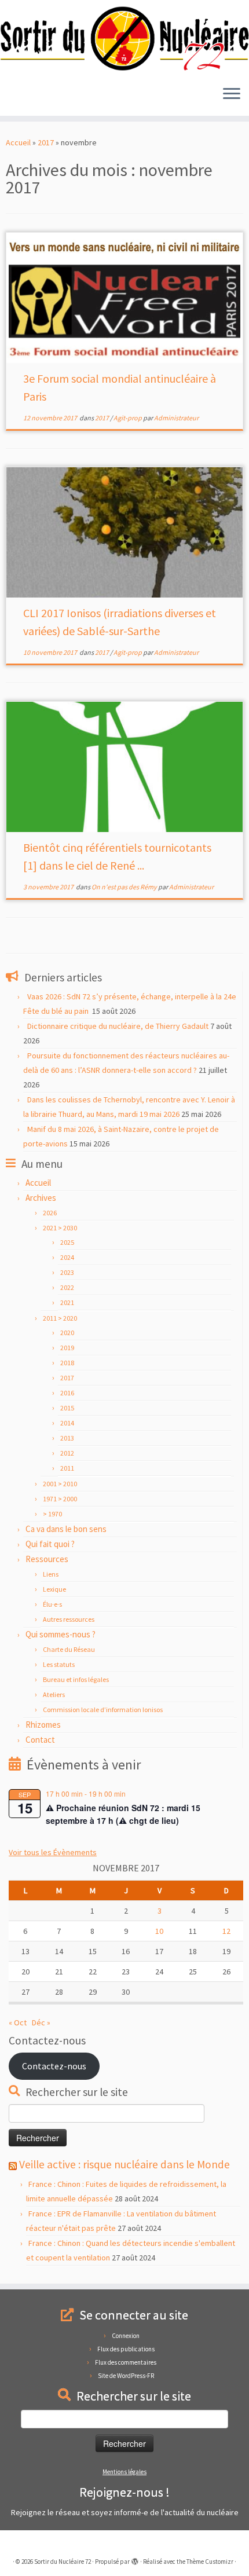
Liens (51, 1574)
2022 (67, 1287)
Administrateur (176, 418)
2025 (67, 1242)
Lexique (54, 1589)
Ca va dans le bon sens (66, 1529)
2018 (67, 1363)
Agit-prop (128, 418)
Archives (41, 1198)
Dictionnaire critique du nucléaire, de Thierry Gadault (118, 1026)
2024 (67, 1257)
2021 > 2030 (60, 1228)
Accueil (18, 142)
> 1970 (52, 1514)
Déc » (41, 2022)
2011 (67, 1468)
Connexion (126, 2336)
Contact (40, 1740)
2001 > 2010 (60, 1484)
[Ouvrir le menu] (232, 95)
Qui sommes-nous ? (61, 1634)
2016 (67, 1393)
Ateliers (54, 1694)
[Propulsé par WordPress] (135, 2559)
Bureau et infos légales (76, 1679)
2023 (67, 1272)
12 (226, 1931)
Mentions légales (124, 2472)
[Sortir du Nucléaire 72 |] (124, 39)
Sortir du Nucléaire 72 (63, 2562)
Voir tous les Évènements (53, 1852)
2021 (67, 1302)
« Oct (18, 2022)
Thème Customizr (210, 2562)
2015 (67, 1408)
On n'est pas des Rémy (125, 887)
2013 (67, 1438)
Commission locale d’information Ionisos (103, 1710)
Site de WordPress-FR (126, 2376)
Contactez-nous (54, 2066)
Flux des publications (126, 2349)
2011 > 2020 (60, 1318)
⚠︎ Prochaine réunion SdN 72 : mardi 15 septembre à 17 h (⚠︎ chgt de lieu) (123, 1814)
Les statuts (59, 1664)
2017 (46, 142)
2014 (67, 1423)
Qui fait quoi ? (50, 1544)
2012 (67, 1453)
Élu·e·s (52, 1604)
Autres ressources (69, 1619)
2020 (67, 1333)
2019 (67, 1348)
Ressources (47, 1559)
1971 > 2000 (60, 1499)
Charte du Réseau (69, 1649)
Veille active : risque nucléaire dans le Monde (124, 2164)
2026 (50, 1213)
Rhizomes (43, 1725)
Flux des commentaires (126, 2362)
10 (159, 1931)
